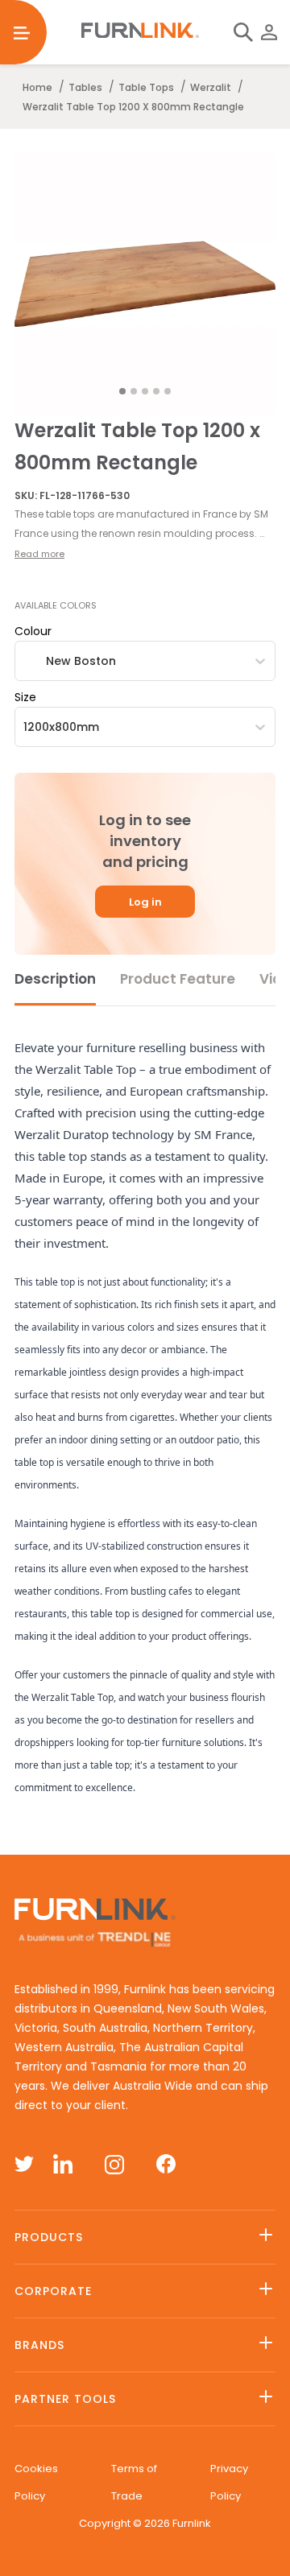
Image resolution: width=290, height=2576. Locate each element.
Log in (145, 902)
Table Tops (146, 87)
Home (37, 87)
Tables (85, 87)
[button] (145, 524)
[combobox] (25, 661)
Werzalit (211, 87)
